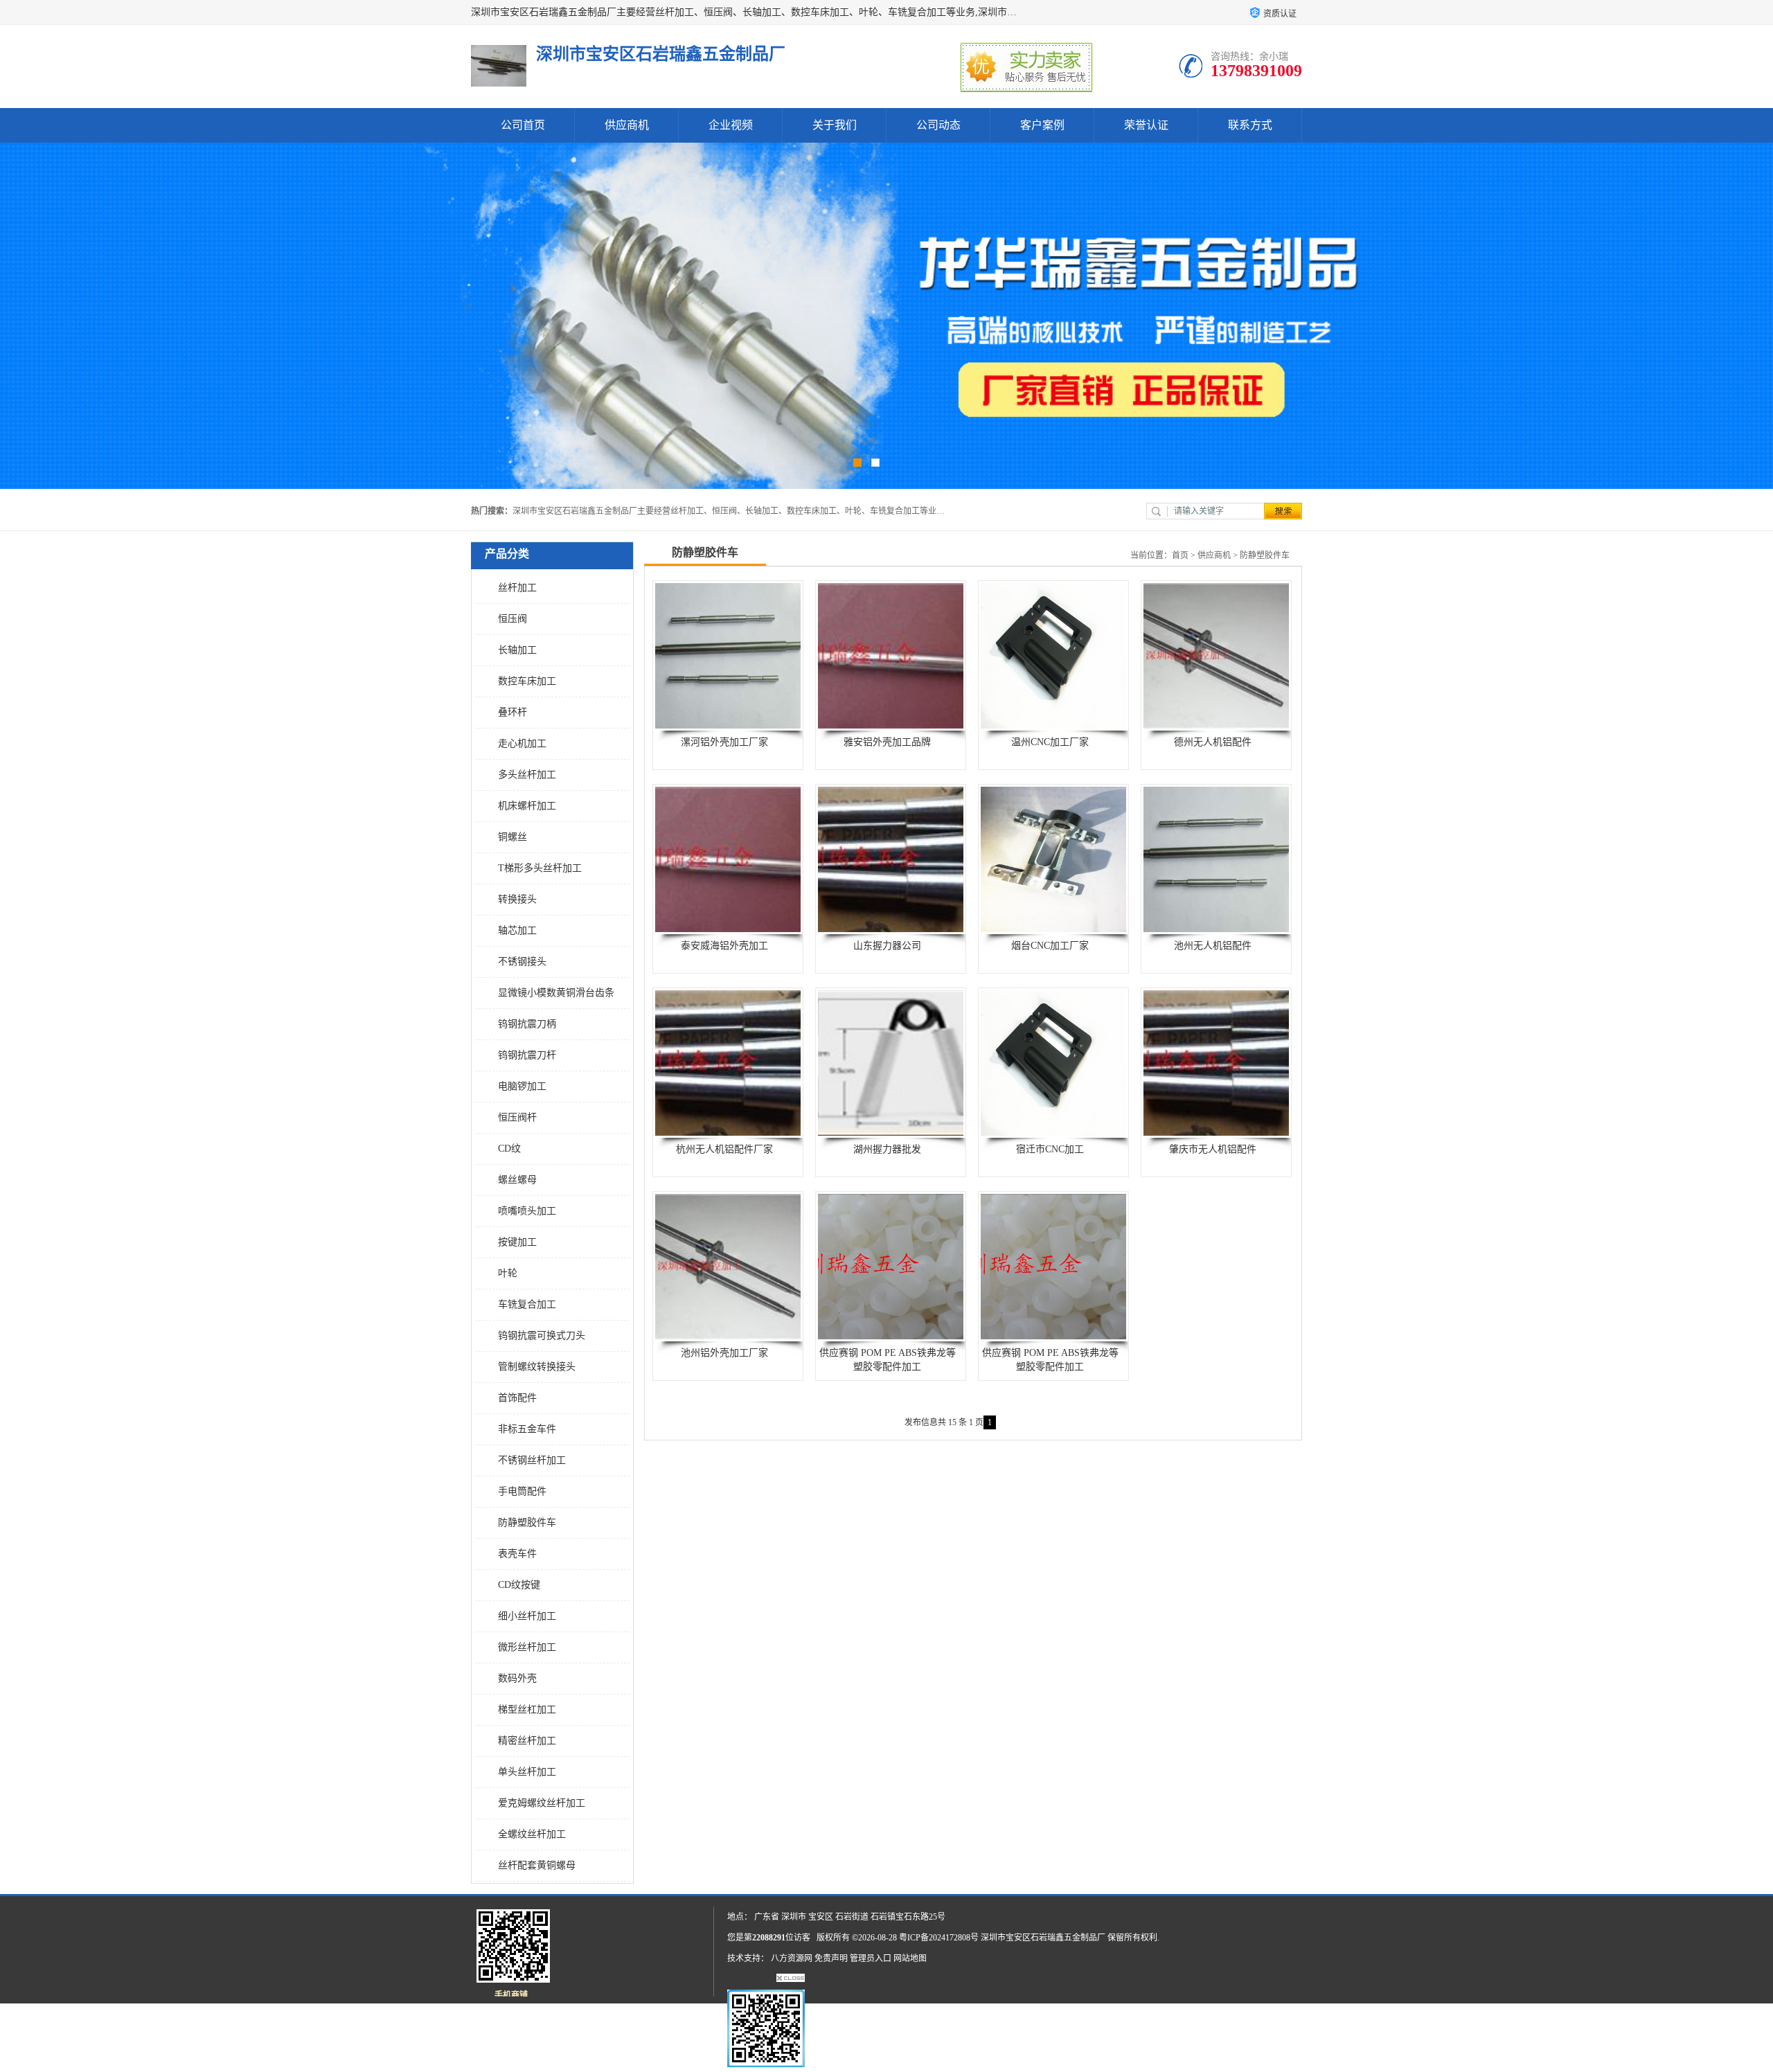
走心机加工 (522, 743)
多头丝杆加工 (527, 775)
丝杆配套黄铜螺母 (537, 1865)
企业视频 (731, 125)
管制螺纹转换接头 (537, 1367)
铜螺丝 (513, 837)
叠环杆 (513, 712)
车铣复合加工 (527, 1304)
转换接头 (517, 899)
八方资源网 (792, 1958)
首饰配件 (517, 1398)
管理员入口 (871, 1958)
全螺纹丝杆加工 (532, 1834)
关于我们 (835, 125)
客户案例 (1042, 125)
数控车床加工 (527, 681)
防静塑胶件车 (527, 1522)
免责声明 (831, 1958)
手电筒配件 (522, 1491)
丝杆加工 (517, 588)
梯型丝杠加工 (527, 1709)
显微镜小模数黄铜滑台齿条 (556, 993)
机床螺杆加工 (527, 806)
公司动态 (938, 125)
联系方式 (1250, 125)
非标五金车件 (527, 1429)
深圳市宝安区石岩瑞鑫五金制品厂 (1043, 1938)
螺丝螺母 (517, 1180)
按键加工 (517, 1242)
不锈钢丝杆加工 (532, 1460)
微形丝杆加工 (527, 1647)
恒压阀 (513, 619)
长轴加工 (517, 650)
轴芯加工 (517, 930)
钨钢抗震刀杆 (527, 1055)
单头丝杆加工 (527, 1772)
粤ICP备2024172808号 (939, 1938)
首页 (1180, 555)
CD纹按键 (519, 1585)
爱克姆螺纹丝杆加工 (542, 1803)
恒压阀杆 (517, 1117)
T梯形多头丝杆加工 (540, 868)
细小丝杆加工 (527, 1616)
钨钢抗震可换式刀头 (542, 1336)
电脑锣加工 (522, 1086)
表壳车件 (517, 1554)
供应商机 (627, 125)
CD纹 (509, 1149)
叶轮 (508, 1273)
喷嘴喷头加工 (527, 1211)
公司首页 (523, 125)
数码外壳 (517, 1678)
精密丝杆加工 (527, 1741)
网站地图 (910, 1958)
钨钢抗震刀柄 (527, 1024)
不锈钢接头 (522, 962)
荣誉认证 (1146, 125)
